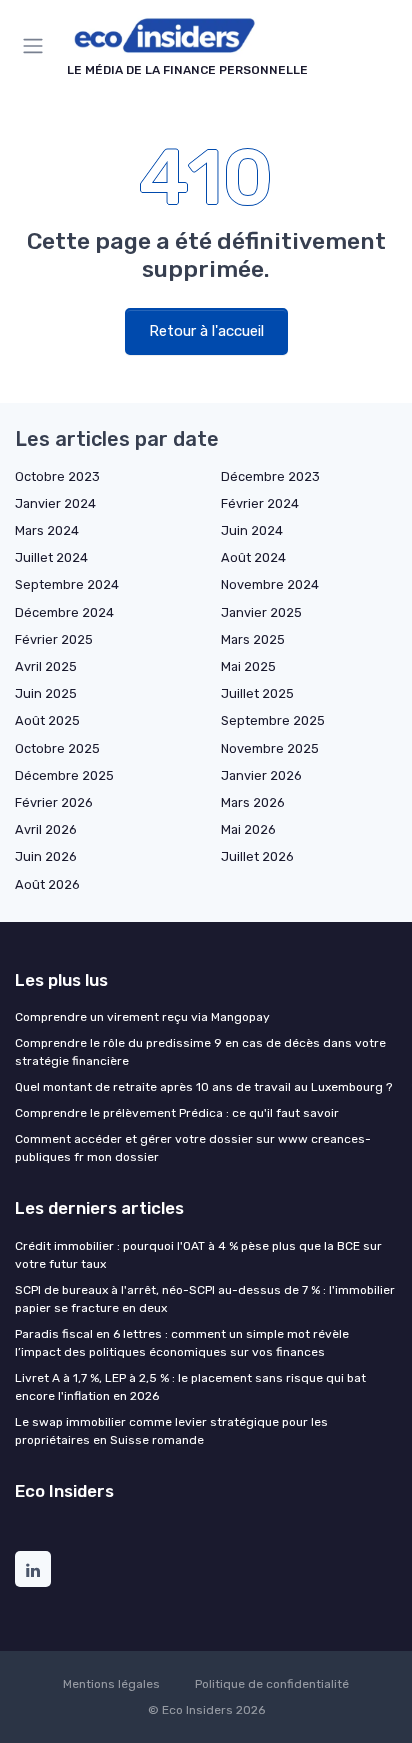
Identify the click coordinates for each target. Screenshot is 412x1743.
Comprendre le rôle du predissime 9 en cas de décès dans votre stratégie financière (200, 1052)
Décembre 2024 (64, 612)
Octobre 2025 (57, 748)
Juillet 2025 (257, 693)
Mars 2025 (253, 639)
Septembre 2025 (273, 720)
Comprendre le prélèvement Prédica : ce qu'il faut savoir (177, 1113)
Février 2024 (260, 503)
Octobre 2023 (57, 476)
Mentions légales (111, 1684)
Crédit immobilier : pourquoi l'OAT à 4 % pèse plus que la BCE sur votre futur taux (198, 1255)
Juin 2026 (46, 856)
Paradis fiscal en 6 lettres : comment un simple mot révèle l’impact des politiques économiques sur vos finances (182, 1343)
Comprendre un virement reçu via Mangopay (142, 1017)
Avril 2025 (46, 666)
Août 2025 (47, 720)
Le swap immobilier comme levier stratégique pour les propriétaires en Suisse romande (171, 1431)
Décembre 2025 (64, 775)
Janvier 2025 (261, 612)
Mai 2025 (248, 666)
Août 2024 (253, 557)
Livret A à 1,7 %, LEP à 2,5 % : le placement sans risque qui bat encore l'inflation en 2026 (190, 1387)
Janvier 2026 (261, 775)
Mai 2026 (248, 829)
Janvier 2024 (55, 503)
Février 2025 (54, 639)
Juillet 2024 (51, 557)
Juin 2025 (46, 693)
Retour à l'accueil (206, 331)
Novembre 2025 (270, 748)
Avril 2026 (46, 829)
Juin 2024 (252, 530)
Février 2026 (54, 802)
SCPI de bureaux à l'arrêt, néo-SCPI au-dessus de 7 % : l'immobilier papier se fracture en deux (205, 1299)
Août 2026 (47, 884)
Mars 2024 (47, 530)
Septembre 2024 (67, 584)
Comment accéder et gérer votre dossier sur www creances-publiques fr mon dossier (193, 1148)
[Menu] (37, 46)
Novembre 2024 (270, 584)
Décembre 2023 (270, 476)
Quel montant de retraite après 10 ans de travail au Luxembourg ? (203, 1087)
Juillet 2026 (257, 856)
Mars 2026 (253, 802)
